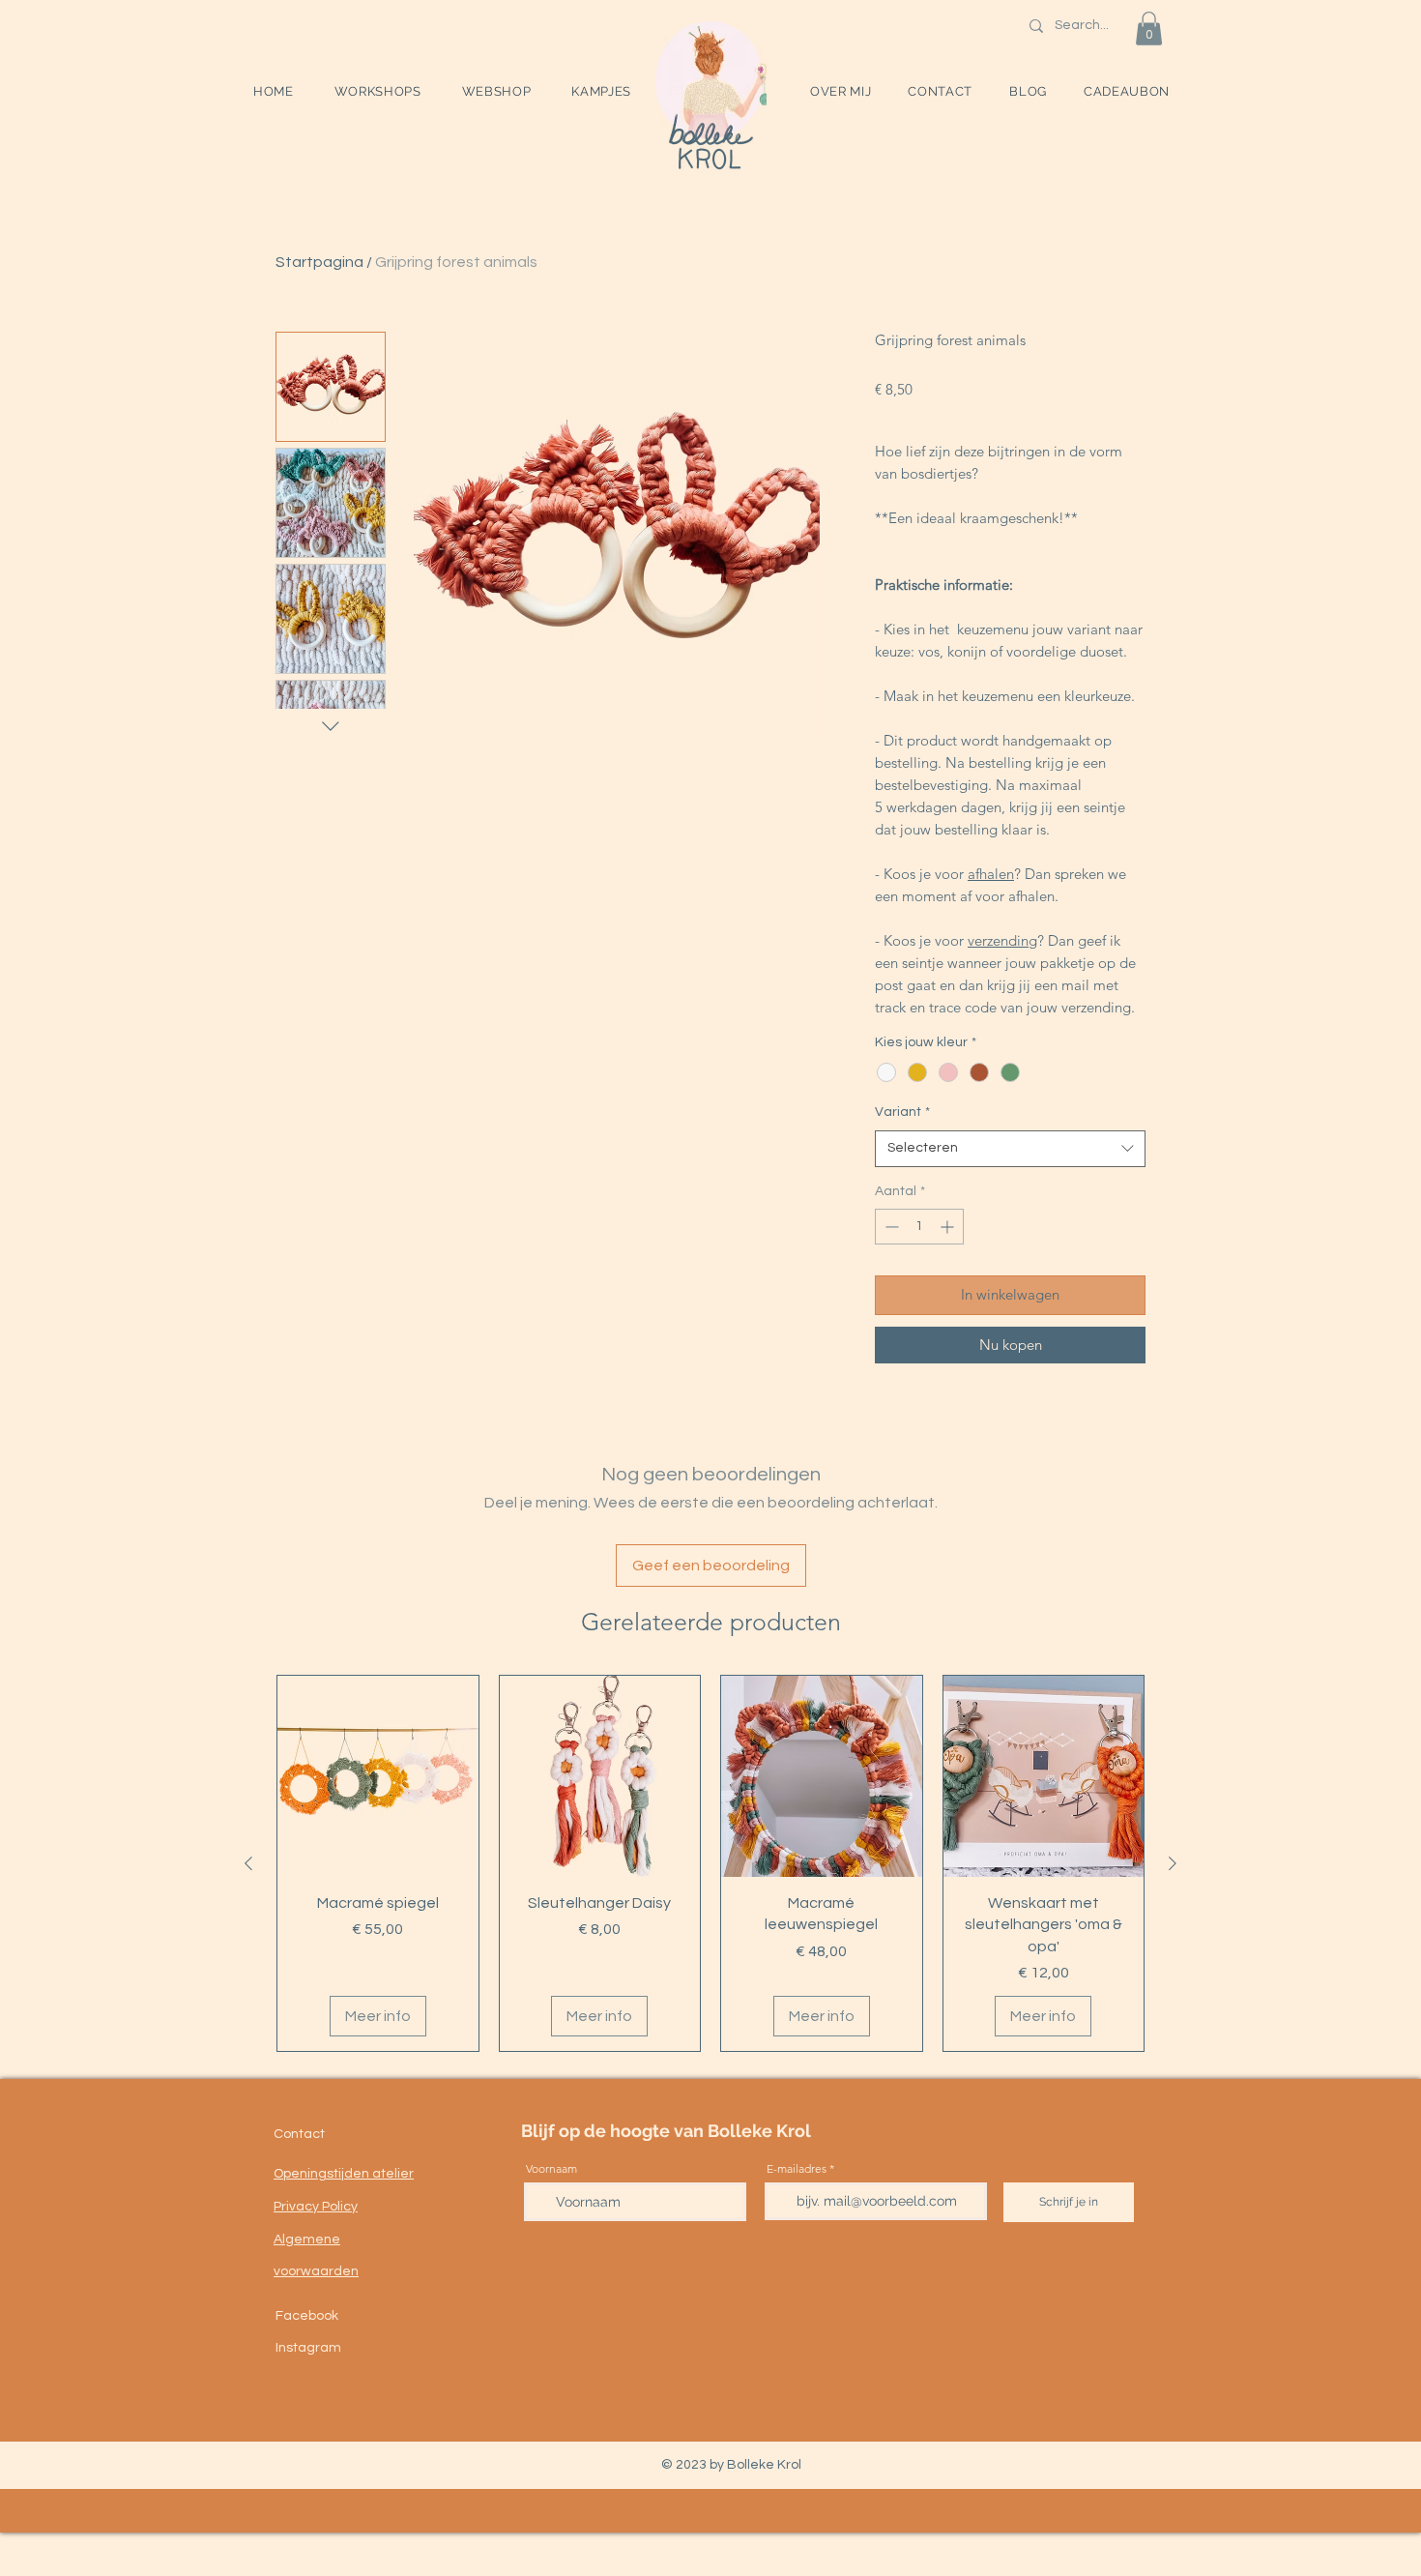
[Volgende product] (1173, 1863)
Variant (902, 1112)
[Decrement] (890, 1227)
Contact (299, 2134)
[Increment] (949, 1227)
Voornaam (551, 2169)
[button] (378, 91)
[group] (710, 1863)
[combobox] (1010, 1149)
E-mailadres (797, 2169)
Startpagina (319, 262)
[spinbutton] (919, 1227)
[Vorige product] (248, 1863)
